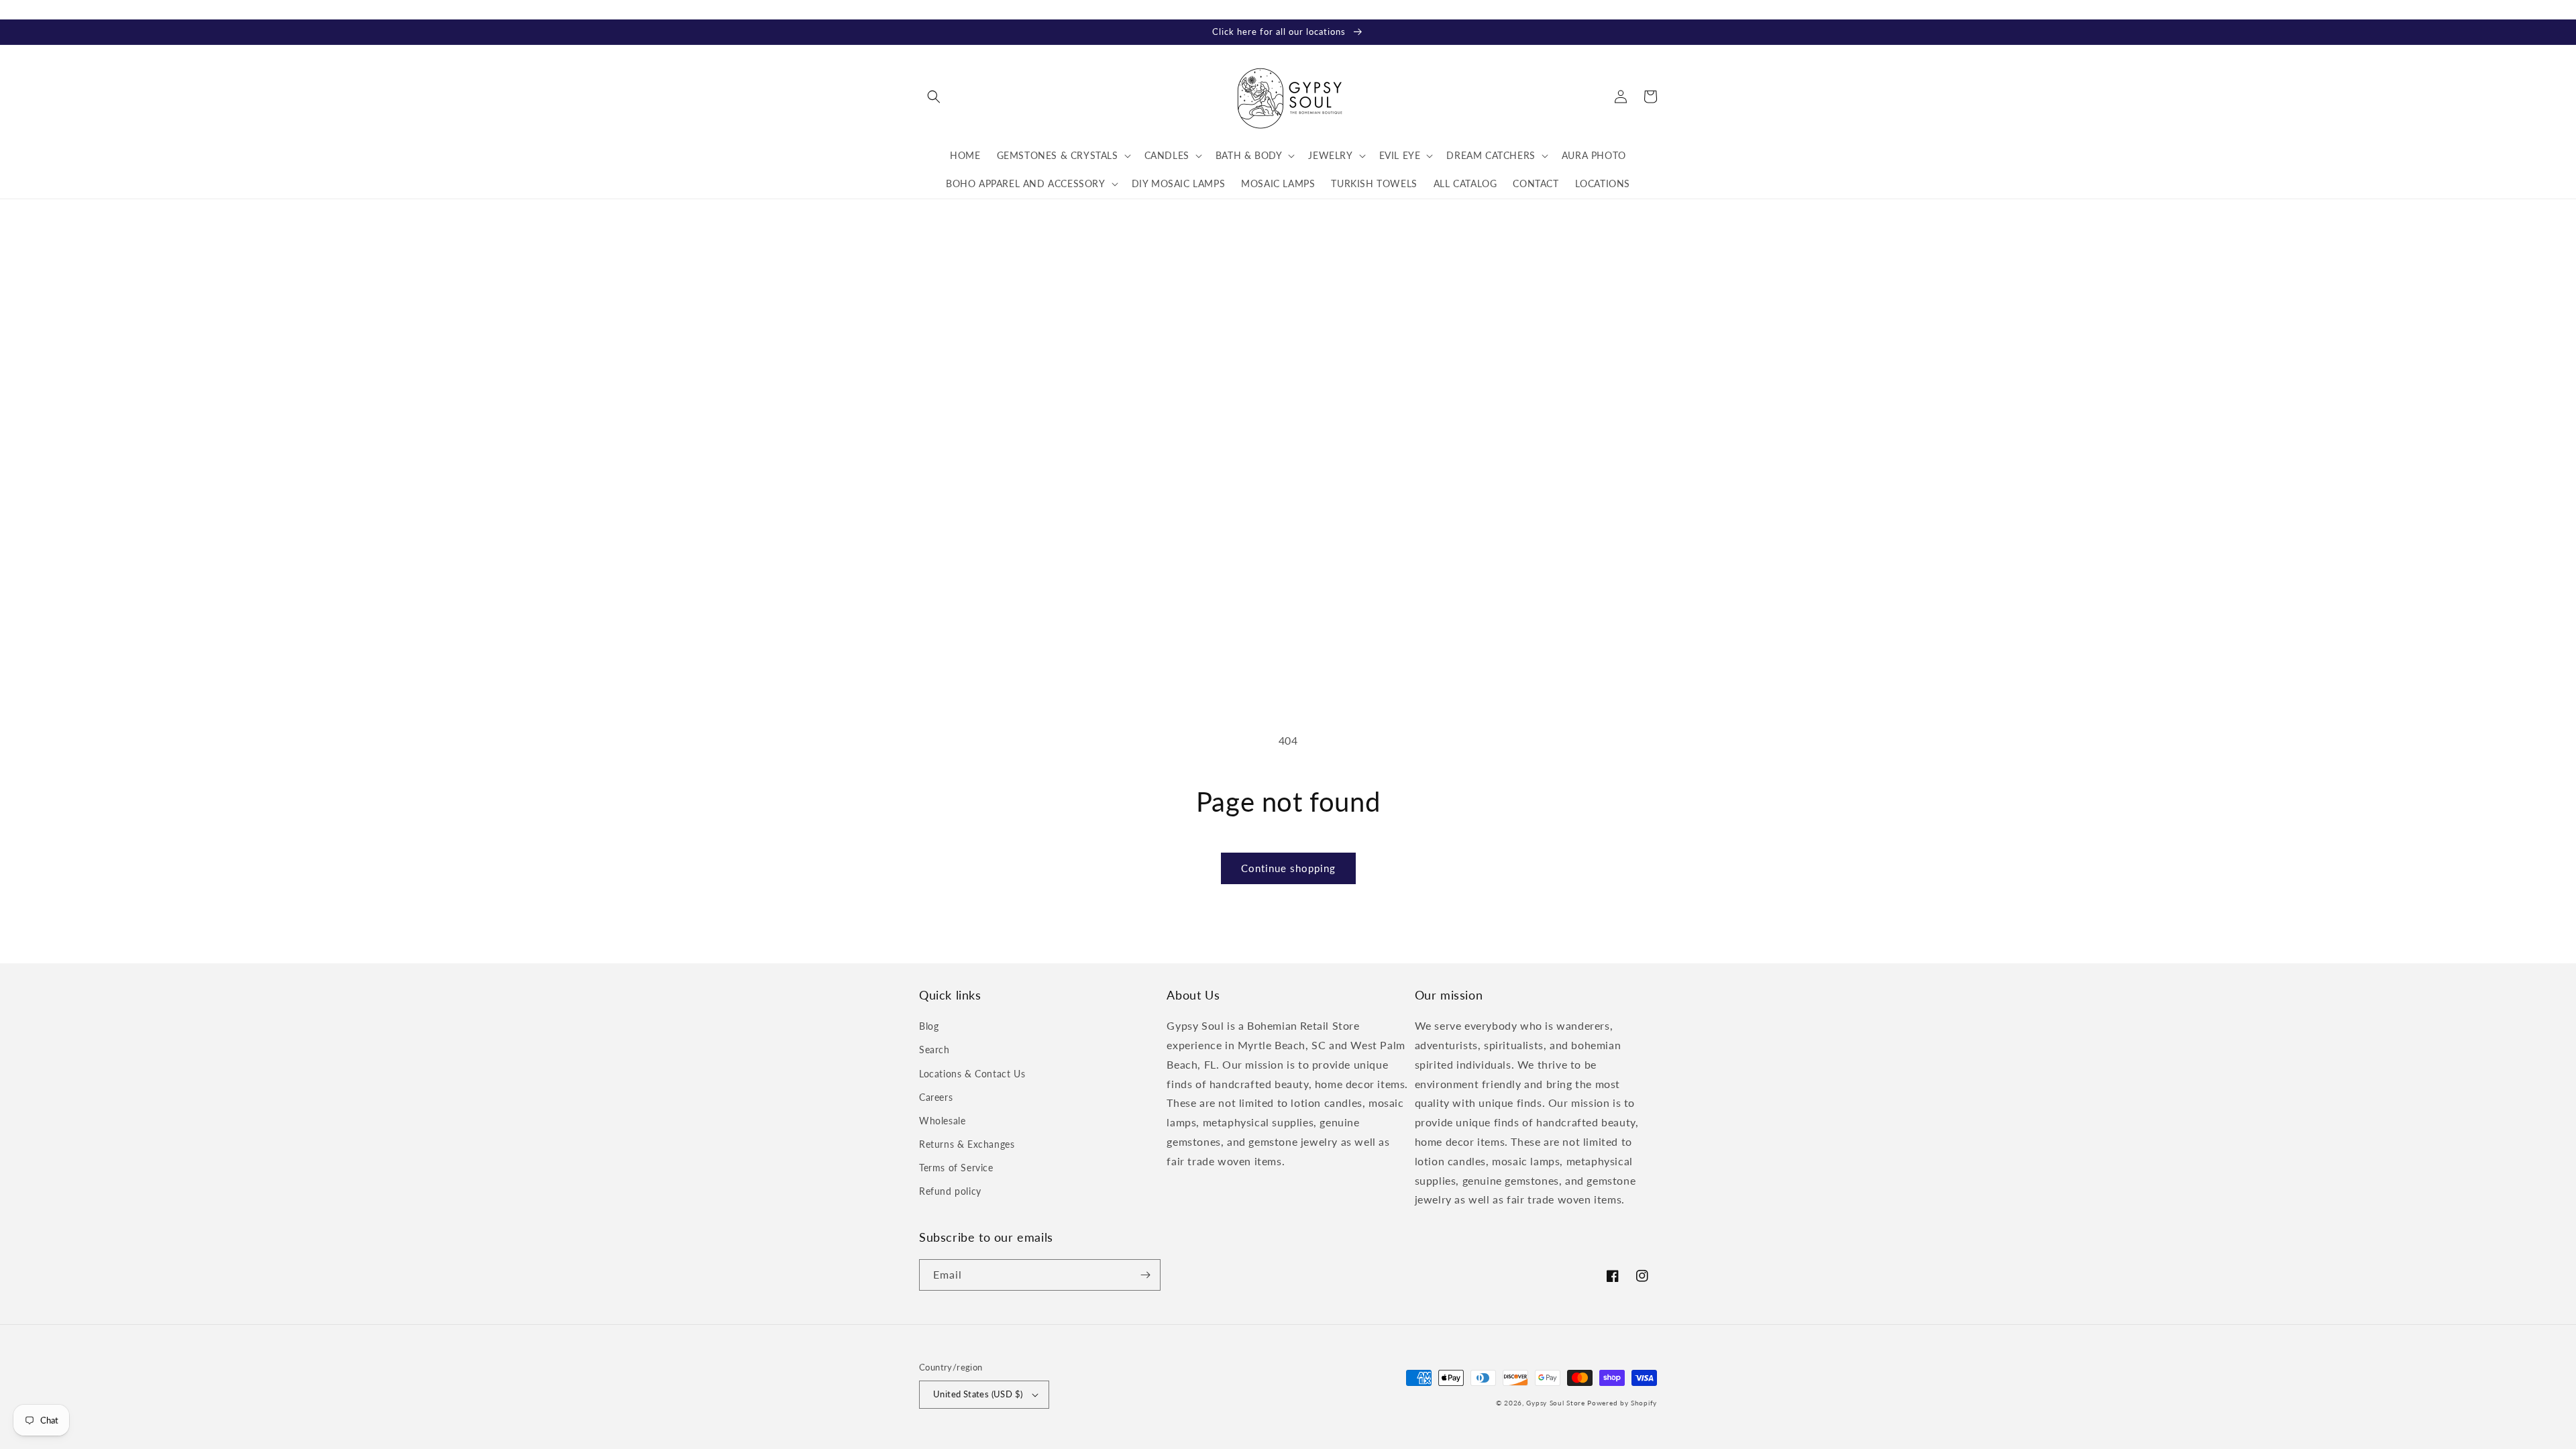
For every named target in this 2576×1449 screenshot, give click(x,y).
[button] (934, 97)
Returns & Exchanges (967, 1144)
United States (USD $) (978, 1394)
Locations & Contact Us (972, 1074)
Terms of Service (956, 1168)
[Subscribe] (1145, 1275)
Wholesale (942, 1121)
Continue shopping (1288, 868)
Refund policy (950, 1191)
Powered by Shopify (1622, 1403)
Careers (936, 1097)
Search (934, 1050)
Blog (929, 1026)
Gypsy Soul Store (1555, 1403)
